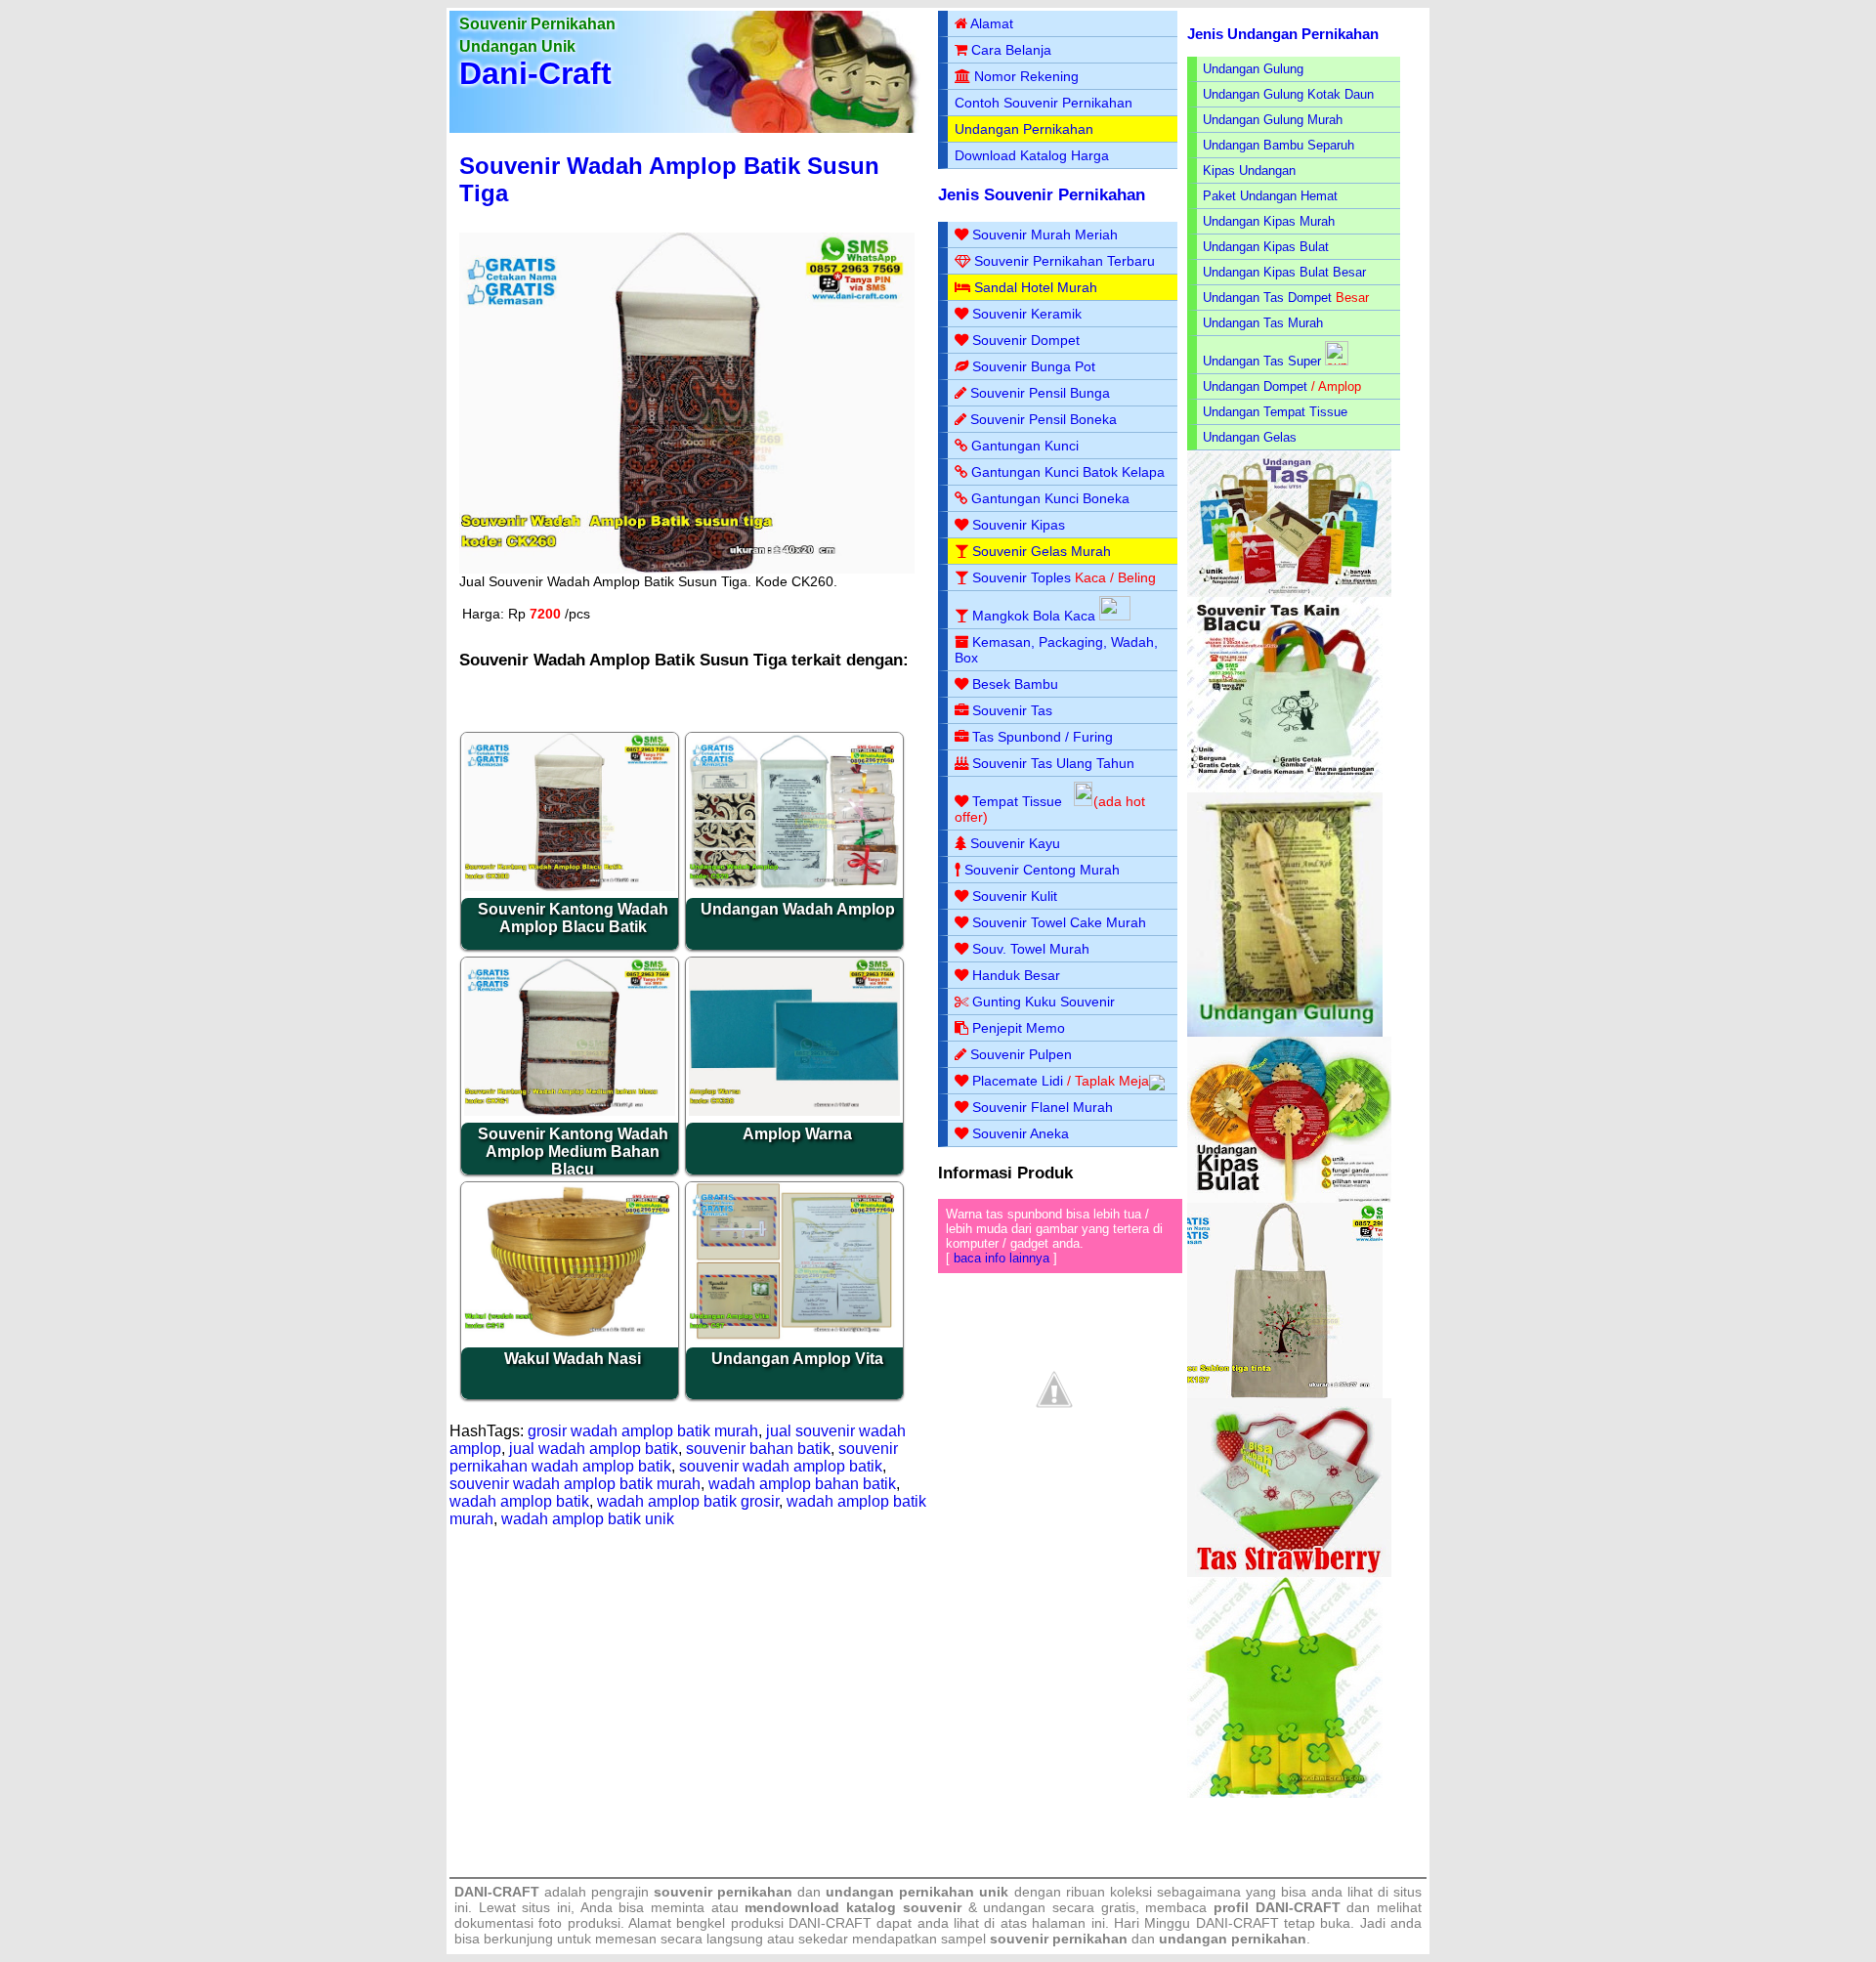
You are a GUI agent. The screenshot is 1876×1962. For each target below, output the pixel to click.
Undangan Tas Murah (1263, 323)
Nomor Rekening (1026, 76)
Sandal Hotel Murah (1036, 287)
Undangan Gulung (1253, 69)
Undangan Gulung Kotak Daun (1288, 94)
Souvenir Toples (1022, 577)
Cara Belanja (1011, 50)
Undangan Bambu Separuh (1279, 145)
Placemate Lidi (1018, 1081)
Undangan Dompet (1255, 386)
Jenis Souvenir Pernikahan (1042, 195)
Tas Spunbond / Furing (1043, 737)
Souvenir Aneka (1021, 1133)
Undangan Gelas (1250, 437)
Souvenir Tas (1012, 710)
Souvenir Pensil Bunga (1040, 393)
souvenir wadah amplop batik (781, 1466)
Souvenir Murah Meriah (1045, 235)
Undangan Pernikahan (1024, 129)
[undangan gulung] (1285, 1032)
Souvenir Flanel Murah (1043, 1107)
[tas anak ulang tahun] (1285, 1793)
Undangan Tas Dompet (1267, 298)
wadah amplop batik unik (588, 1519)
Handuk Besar (1016, 975)
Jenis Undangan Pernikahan (1283, 34)
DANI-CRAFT (1237, 1923)
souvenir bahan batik (758, 1449)
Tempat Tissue (1017, 801)
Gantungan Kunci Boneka (1050, 498)
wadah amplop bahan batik (802, 1484)
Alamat (992, 23)
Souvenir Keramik (1027, 314)
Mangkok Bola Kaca (1036, 616)
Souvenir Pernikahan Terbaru (1065, 261)
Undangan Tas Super (1262, 361)
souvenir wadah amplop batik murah (575, 1484)
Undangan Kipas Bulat (1266, 247)
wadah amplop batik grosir (688, 1501)
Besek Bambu (1015, 684)
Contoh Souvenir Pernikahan (1044, 103)
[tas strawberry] (1289, 1573)
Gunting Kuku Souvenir (1044, 1002)
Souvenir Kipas (1019, 525)
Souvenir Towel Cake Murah (1059, 922)
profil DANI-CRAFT (1277, 1907)
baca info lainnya (1002, 1258)
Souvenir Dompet (1026, 340)
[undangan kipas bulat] (1289, 1198)
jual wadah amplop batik (594, 1449)
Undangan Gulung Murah (1273, 120)
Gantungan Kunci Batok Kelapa (1068, 472)
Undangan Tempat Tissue (1275, 412)
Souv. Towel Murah (1031, 949)
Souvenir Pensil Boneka (1044, 419)
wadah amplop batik (519, 1501)
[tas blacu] (1285, 788)
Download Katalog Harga (1032, 155)
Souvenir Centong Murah (1042, 870)
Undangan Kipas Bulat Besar (1284, 272)
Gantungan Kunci (1025, 446)
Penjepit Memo (1019, 1028)
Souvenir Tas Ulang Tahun (1053, 763)
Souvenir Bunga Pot (1034, 366)
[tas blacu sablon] (1285, 1394)
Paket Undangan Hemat (1270, 196)
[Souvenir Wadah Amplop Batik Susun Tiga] (687, 569)
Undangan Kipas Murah (1269, 221)
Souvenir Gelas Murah (1042, 551)
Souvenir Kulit (1015, 896)
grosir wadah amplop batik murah (643, 1431)
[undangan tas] (1289, 593)
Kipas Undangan (1249, 171)
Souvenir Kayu (1015, 843)
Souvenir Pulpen (1021, 1054)
